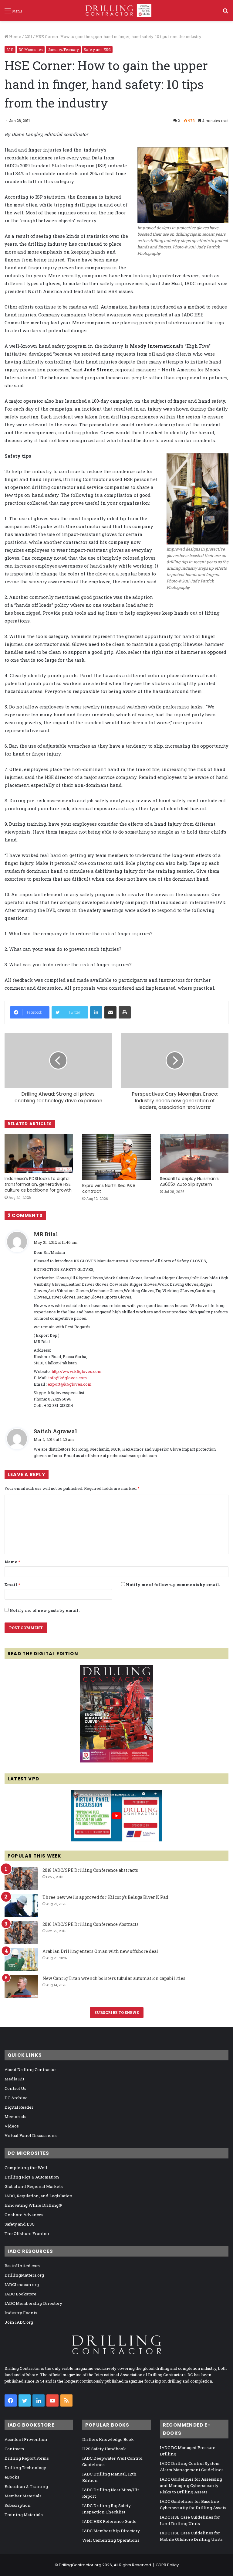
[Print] (125, 1012)
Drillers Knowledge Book (108, 2439)
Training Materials (24, 2515)
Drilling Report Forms (27, 2458)
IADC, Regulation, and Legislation (39, 2196)
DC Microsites (31, 49)
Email (12, 1585)
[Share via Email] (110, 1012)
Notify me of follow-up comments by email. (173, 1585)
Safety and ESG (97, 49)
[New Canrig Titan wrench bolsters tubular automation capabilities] (21, 1987)
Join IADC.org (19, 2322)
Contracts (14, 2449)
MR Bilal (46, 1234)
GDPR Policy (167, 2565)
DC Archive (16, 2098)
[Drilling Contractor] (116, 10)
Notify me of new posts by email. (44, 1610)
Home (15, 36)
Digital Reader (19, 2107)
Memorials (15, 2117)
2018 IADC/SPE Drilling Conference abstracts (90, 1870)
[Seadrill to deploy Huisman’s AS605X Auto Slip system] (194, 1153)
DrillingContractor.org (80, 2565)
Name (12, 1562)
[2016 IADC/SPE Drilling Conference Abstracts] (21, 1933)
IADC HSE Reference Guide (109, 2521)
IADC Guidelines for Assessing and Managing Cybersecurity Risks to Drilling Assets (191, 2486)
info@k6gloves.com (68, 1378)
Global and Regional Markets (34, 2186)
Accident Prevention (26, 2439)
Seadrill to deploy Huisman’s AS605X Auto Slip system (189, 1181)
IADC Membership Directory (33, 2303)
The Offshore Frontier (27, 2233)
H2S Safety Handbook (104, 2449)
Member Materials (23, 2496)
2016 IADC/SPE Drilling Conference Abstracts (91, 1924)
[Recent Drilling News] (116, 1761)
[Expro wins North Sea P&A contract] (116, 1157)
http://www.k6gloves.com (77, 1371)
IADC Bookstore (20, 2294)
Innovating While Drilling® (33, 2205)
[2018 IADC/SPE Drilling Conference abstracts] (21, 1879)
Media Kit (14, 2079)
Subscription (18, 2505)
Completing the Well (26, 2168)
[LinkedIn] (96, 1012)
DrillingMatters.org (24, 2275)
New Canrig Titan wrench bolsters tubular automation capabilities (114, 1978)
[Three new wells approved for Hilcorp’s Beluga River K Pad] (21, 1906)
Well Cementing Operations (111, 2540)
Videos (12, 2126)
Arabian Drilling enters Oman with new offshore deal (100, 1951)
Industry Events (21, 2313)
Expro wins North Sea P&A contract (109, 1188)
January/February (63, 49)
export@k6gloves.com (70, 1384)
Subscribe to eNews (117, 2012)
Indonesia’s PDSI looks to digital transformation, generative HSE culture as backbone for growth (38, 1184)
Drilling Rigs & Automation (32, 2177)
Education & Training (26, 2486)
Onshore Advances (24, 2215)
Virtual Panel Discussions (31, 2135)
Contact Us (15, 2088)
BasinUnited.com (22, 2266)
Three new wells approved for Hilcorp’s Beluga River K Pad (105, 1897)
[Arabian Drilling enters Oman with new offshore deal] (21, 1960)
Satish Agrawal (55, 1431)
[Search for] (225, 13)
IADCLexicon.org (22, 2284)
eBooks (12, 2477)
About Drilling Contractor (30, 2069)
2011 (28, 36)
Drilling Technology (25, 2468)
